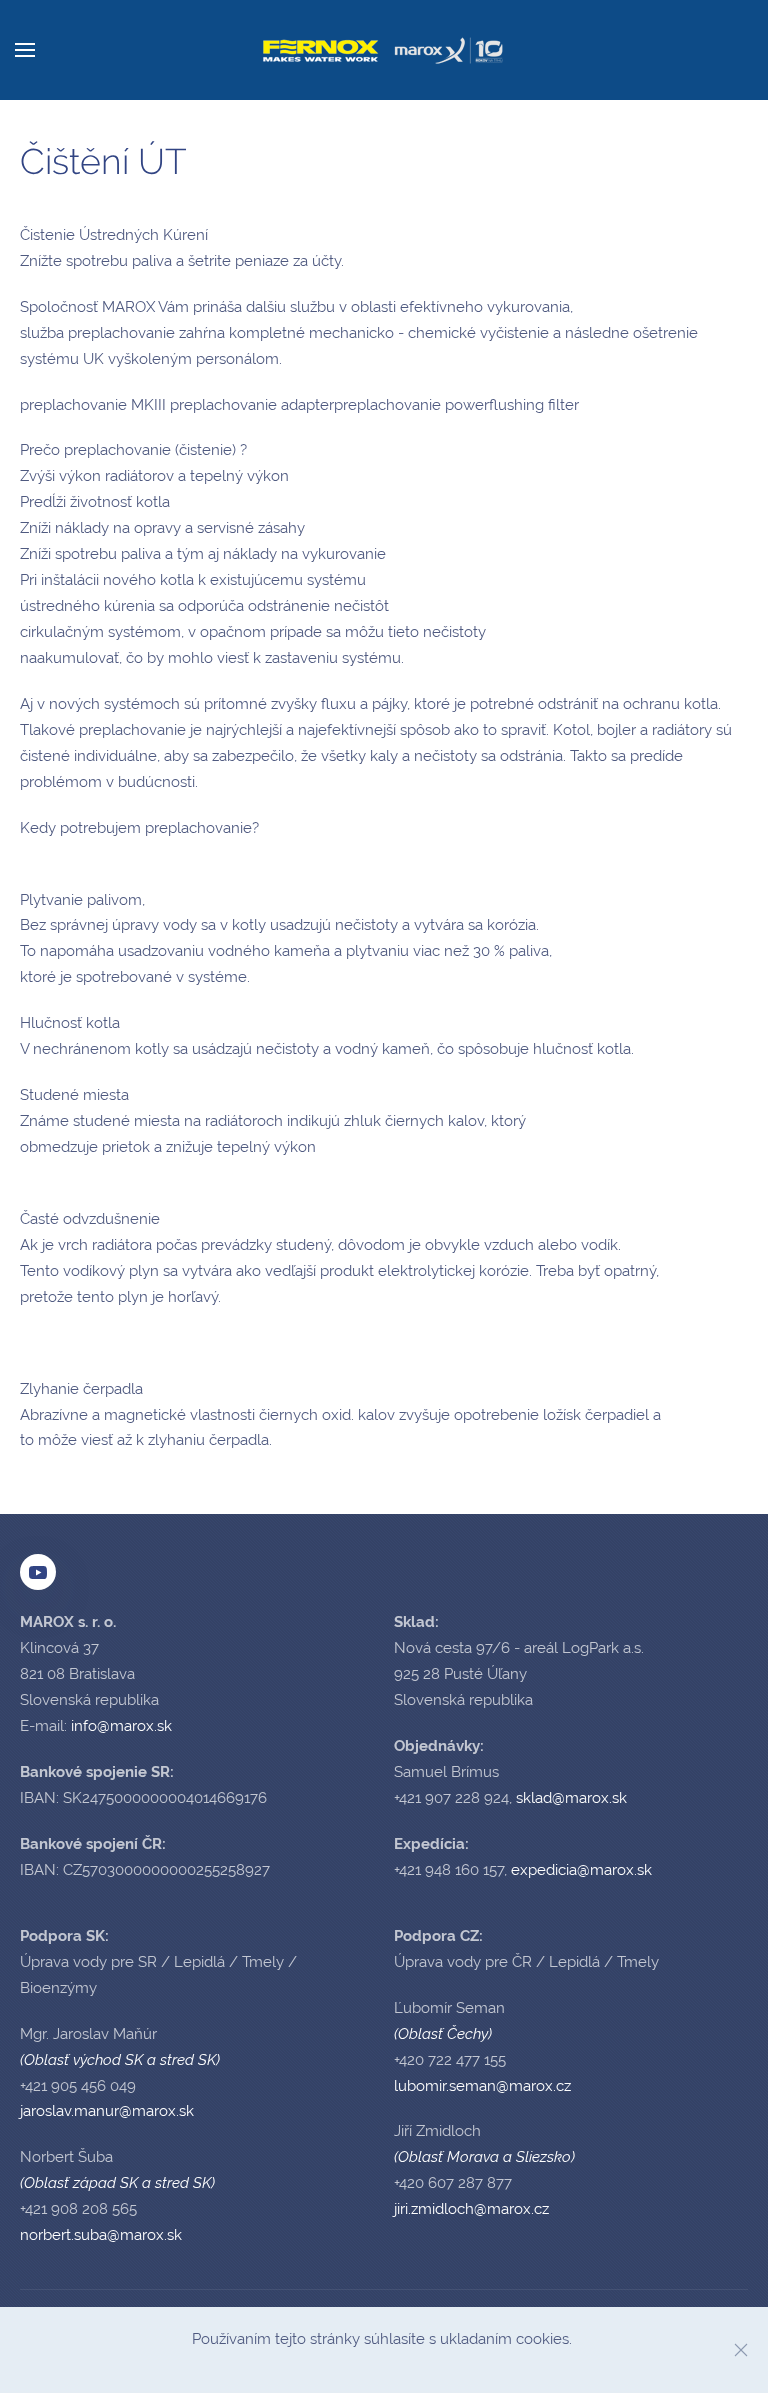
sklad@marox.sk (571, 1798)
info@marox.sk (121, 1726)
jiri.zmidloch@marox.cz (471, 2209)
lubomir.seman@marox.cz (482, 2086)
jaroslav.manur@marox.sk (107, 2111)
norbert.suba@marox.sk (101, 2235)
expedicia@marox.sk (581, 1870)
